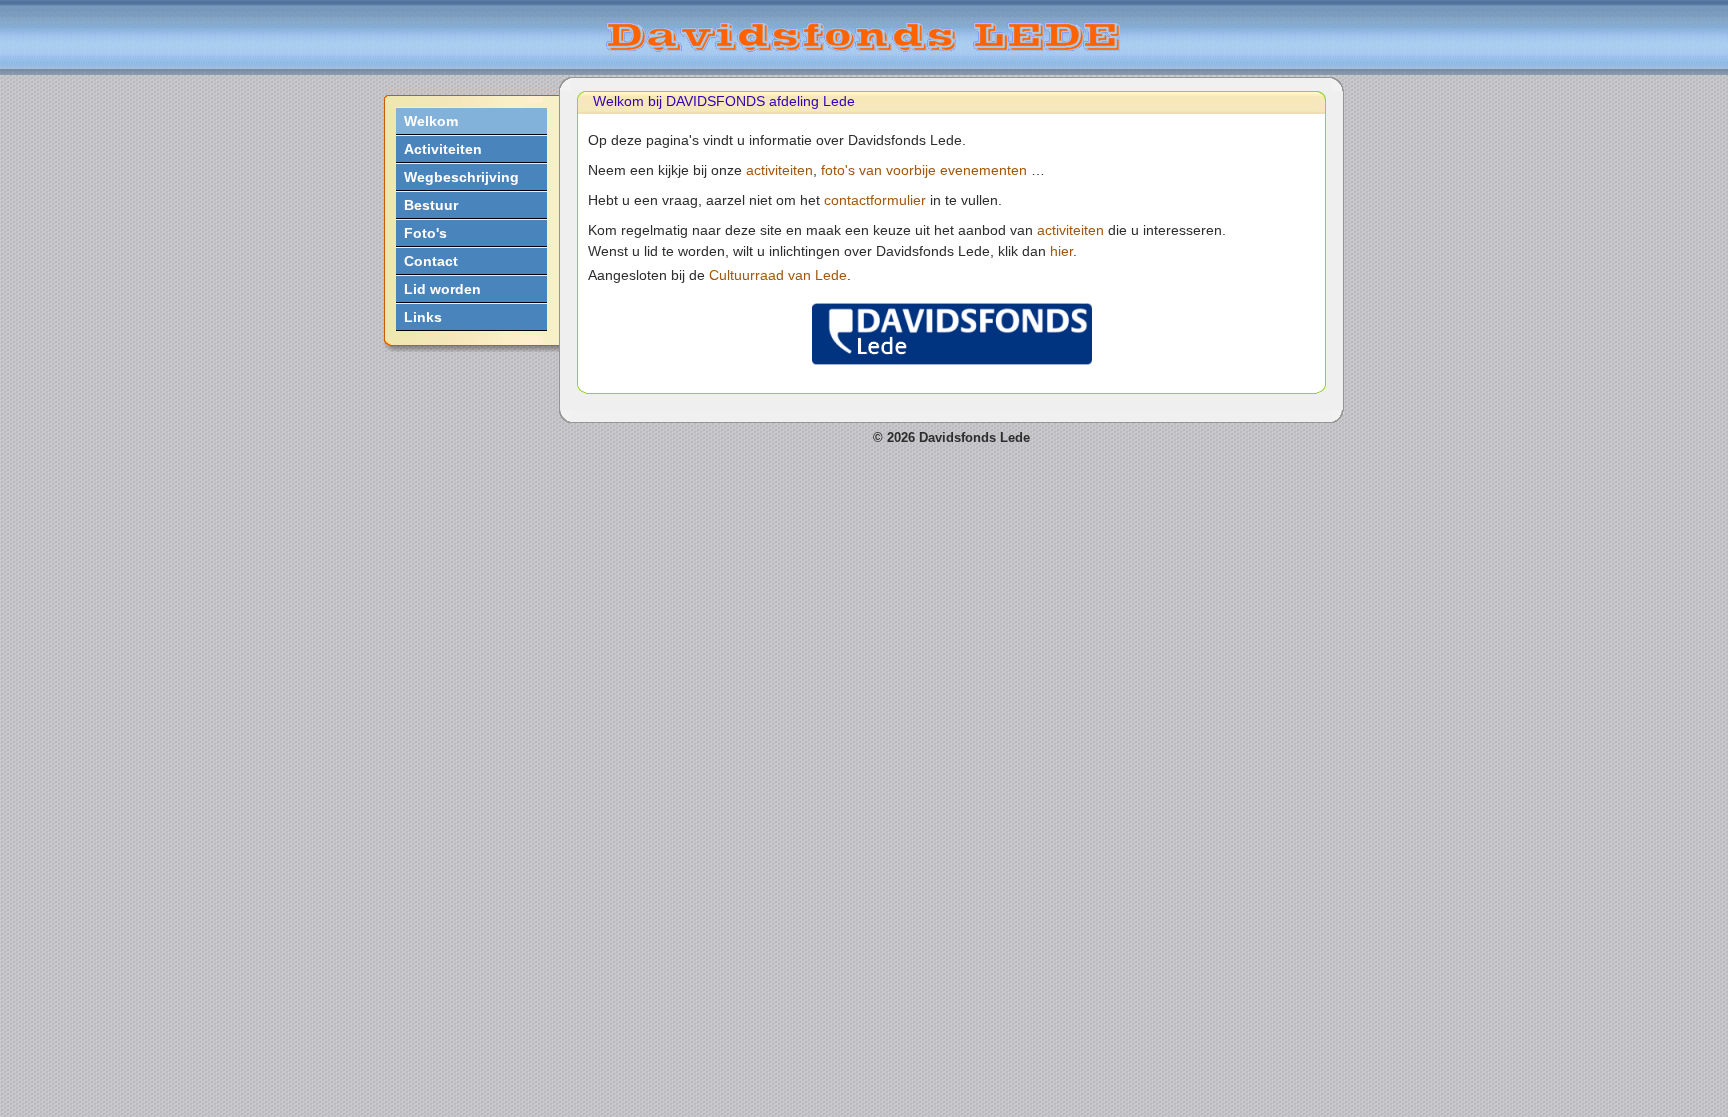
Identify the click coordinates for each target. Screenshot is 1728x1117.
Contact (431, 261)
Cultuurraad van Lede (778, 275)
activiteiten (779, 170)
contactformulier (875, 200)
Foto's (425, 233)
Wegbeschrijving (461, 177)
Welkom (431, 121)
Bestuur (431, 205)
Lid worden (442, 289)
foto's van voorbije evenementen (924, 170)
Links (423, 317)
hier (1061, 251)
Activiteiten (443, 149)
